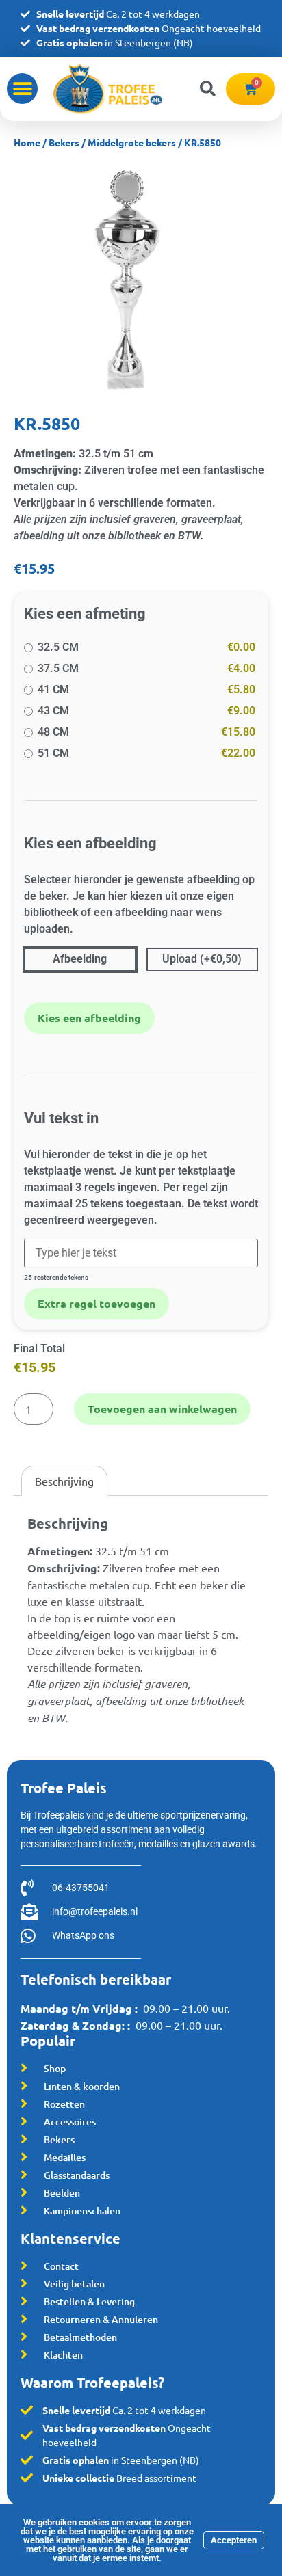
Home (27, 142)
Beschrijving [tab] (64, 1481)
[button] (22, 89)
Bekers (64, 142)
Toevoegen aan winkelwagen (162, 1409)
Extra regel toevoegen (97, 1303)
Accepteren (234, 2540)
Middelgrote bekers (132, 142)
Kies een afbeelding (89, 1018)
